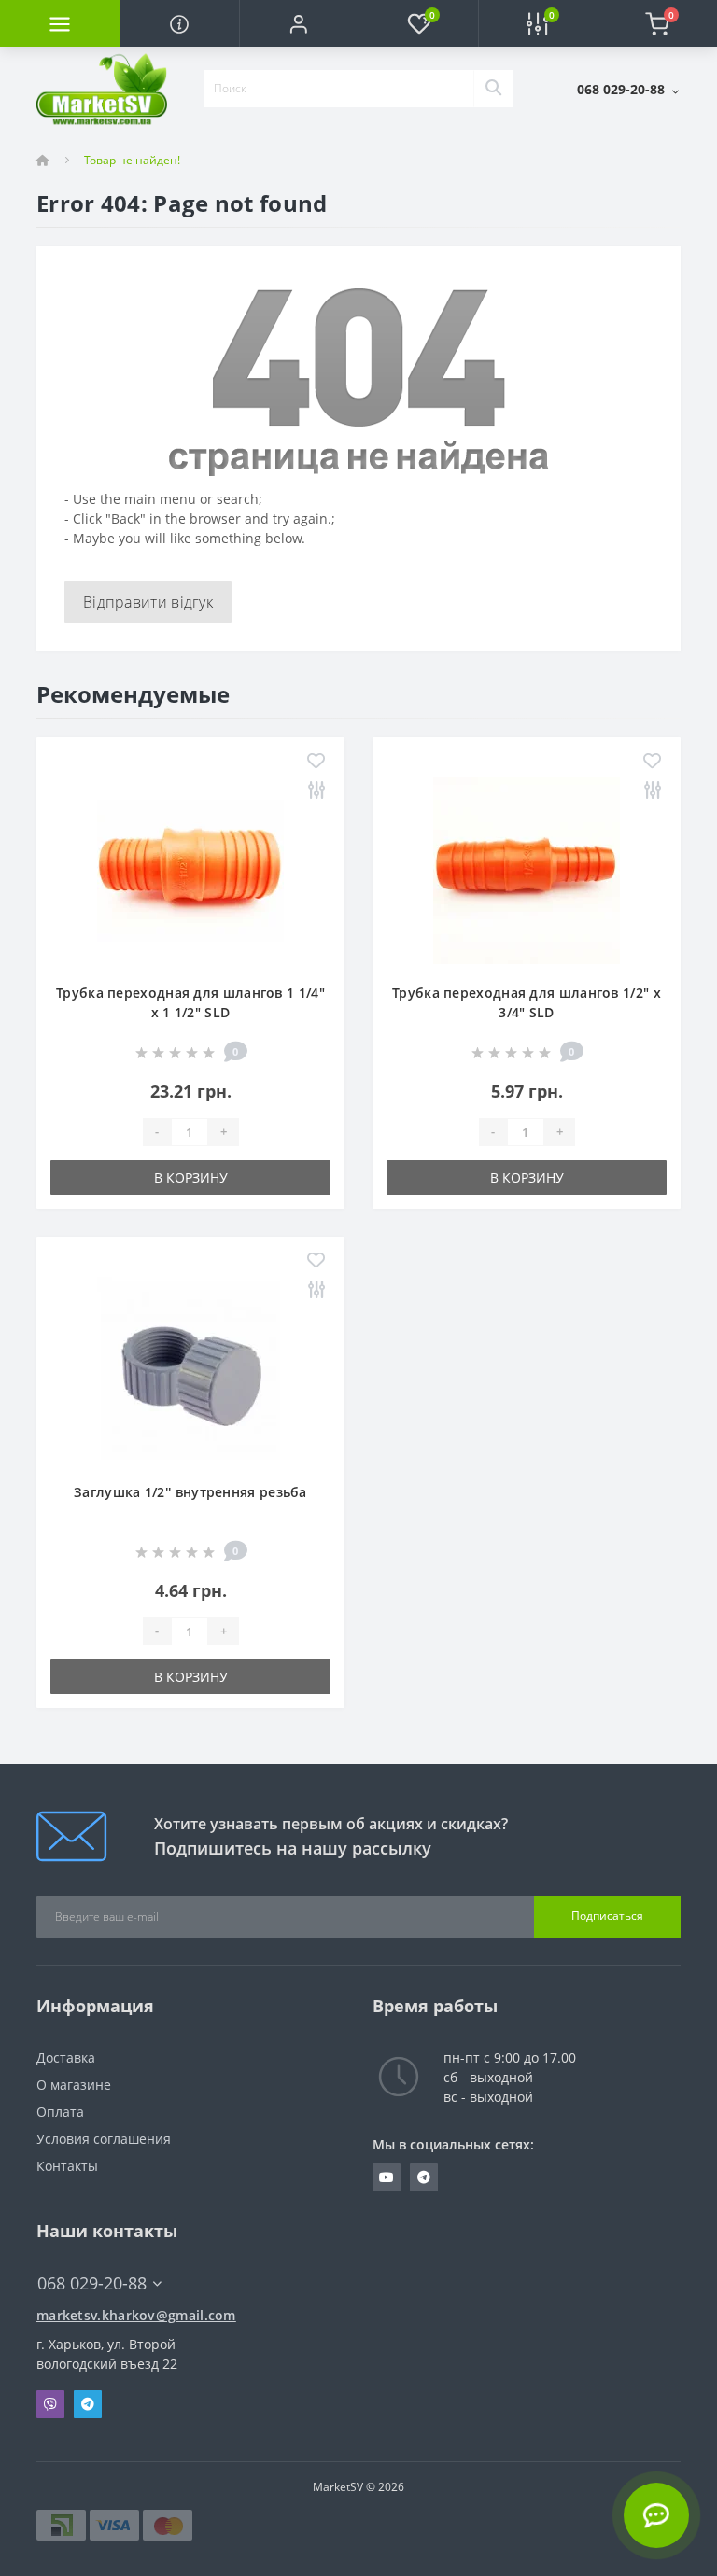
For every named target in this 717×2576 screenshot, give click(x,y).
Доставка (66, 2058)
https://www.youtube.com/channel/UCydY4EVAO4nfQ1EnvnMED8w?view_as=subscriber (387, 2177)
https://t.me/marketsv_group (424, 2177)
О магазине (74, 2085)
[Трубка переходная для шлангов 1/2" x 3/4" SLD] (527, 869)
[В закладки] (316, 762)
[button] (299, 23)
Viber (50, 2404)
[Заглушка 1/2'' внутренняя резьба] (190, 1369)
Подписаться (607, 1916)
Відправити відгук (148, 602)
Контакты (67, 2166)
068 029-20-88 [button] (92, 2283)
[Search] (493, 89)
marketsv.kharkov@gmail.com (136, 2315)
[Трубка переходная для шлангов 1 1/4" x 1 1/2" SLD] (190, 869)
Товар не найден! (132, 160)
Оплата (60, 2112)
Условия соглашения (104, 2139)
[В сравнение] (316, 791)
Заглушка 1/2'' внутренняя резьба (190, 1492)
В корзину (191, 1177)
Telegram (88, 2404)
